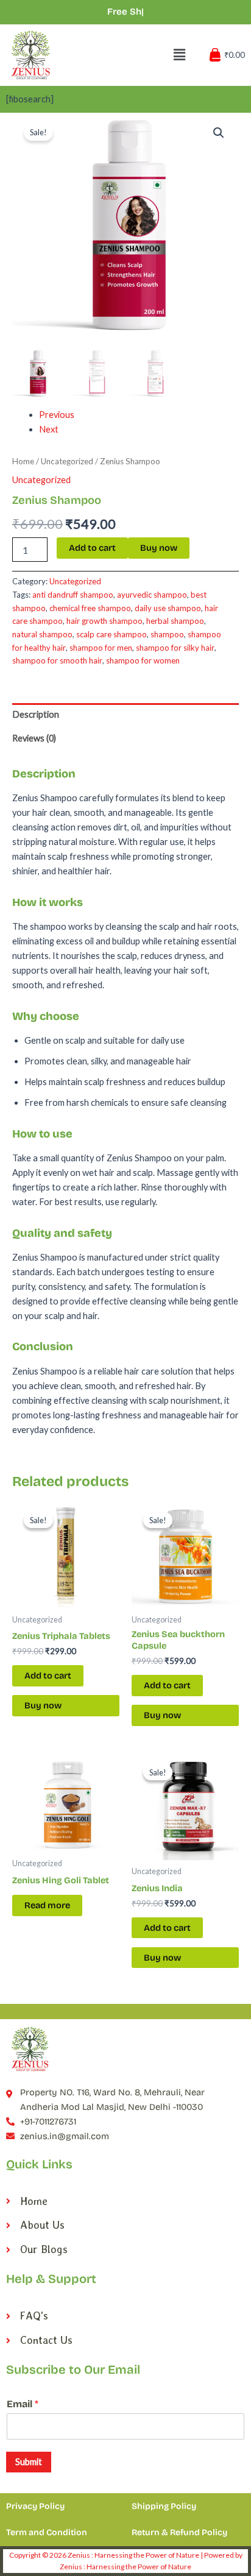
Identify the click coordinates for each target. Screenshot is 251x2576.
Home (23, 461)
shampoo (167, 634)
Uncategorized (67, 461)
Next (49, 429)
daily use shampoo (168, 608)
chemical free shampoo (90, 608)
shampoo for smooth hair (57, 660)
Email (23, 2404)
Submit (29, 2462)
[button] (219, 133)
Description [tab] (36, 714)
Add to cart (92, 548)
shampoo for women (143, 660)
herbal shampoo (175, 621)
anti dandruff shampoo (73, 595)
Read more (47, 1905)
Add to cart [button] (48, 1675)
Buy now (159, 548)
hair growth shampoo (104, 621)
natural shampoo (42, 634)
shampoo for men (101, 648)
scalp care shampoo (111, 634)
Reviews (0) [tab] (34, 738)
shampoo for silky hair (175, 648)
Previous (57, 415)
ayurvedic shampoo (152, 595)
